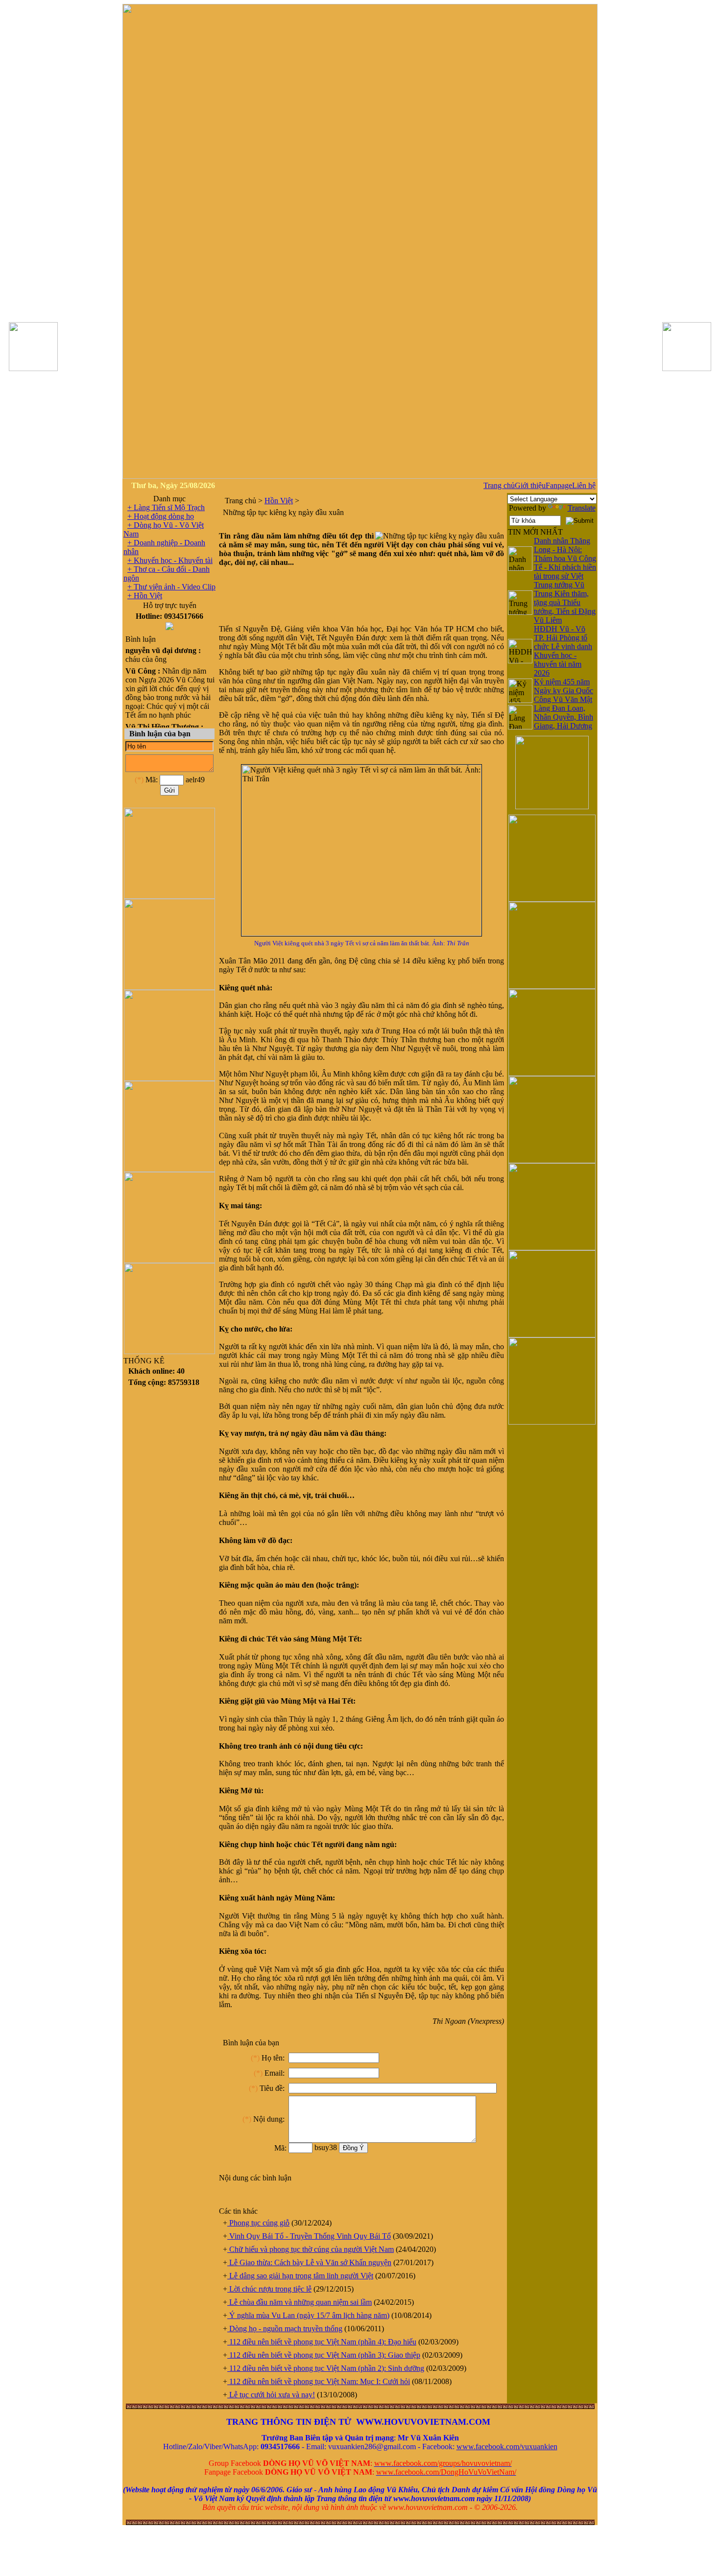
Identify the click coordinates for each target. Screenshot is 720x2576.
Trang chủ (499, 485)
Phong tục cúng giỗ (258, 2223)
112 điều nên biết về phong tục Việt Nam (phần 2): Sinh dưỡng (326, 2368)
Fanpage (559, 485)
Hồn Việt (279, 501)
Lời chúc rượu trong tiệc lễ (269, 2289)
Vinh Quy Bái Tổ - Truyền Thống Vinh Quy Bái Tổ (309, 2236)
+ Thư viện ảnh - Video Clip (171, 587)
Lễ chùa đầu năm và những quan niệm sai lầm (300, 2302)
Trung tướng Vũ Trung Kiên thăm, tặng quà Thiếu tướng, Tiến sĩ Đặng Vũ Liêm (565, 602)
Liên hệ (584, 485)
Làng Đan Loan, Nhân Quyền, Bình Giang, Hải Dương (564, 717)
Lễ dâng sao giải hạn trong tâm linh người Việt (300, 2276)
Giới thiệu (530, 485)
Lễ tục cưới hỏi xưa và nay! (271, 2395)
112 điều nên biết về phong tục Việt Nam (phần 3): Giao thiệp (324, 2355)
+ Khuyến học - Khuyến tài (170, 560)
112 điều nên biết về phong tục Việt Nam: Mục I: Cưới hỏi (319, 2381)
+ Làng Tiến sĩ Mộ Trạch (166, 507)
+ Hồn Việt (145, 596)
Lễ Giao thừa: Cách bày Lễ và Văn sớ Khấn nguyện (309, 2262)
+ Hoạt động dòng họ (161, 516)
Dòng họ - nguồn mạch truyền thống (285, 2329)
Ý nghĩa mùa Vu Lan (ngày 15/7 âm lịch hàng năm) (308, 2315)
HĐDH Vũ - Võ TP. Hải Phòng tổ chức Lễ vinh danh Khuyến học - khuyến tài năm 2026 (563, 651)
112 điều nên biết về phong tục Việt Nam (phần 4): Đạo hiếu (322, 2342)
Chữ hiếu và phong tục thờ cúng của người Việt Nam (311, 2249)
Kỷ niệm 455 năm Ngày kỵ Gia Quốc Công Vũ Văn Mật (564, 691)
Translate (582, 508)
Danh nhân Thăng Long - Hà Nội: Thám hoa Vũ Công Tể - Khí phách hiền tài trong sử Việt (565, 558)
